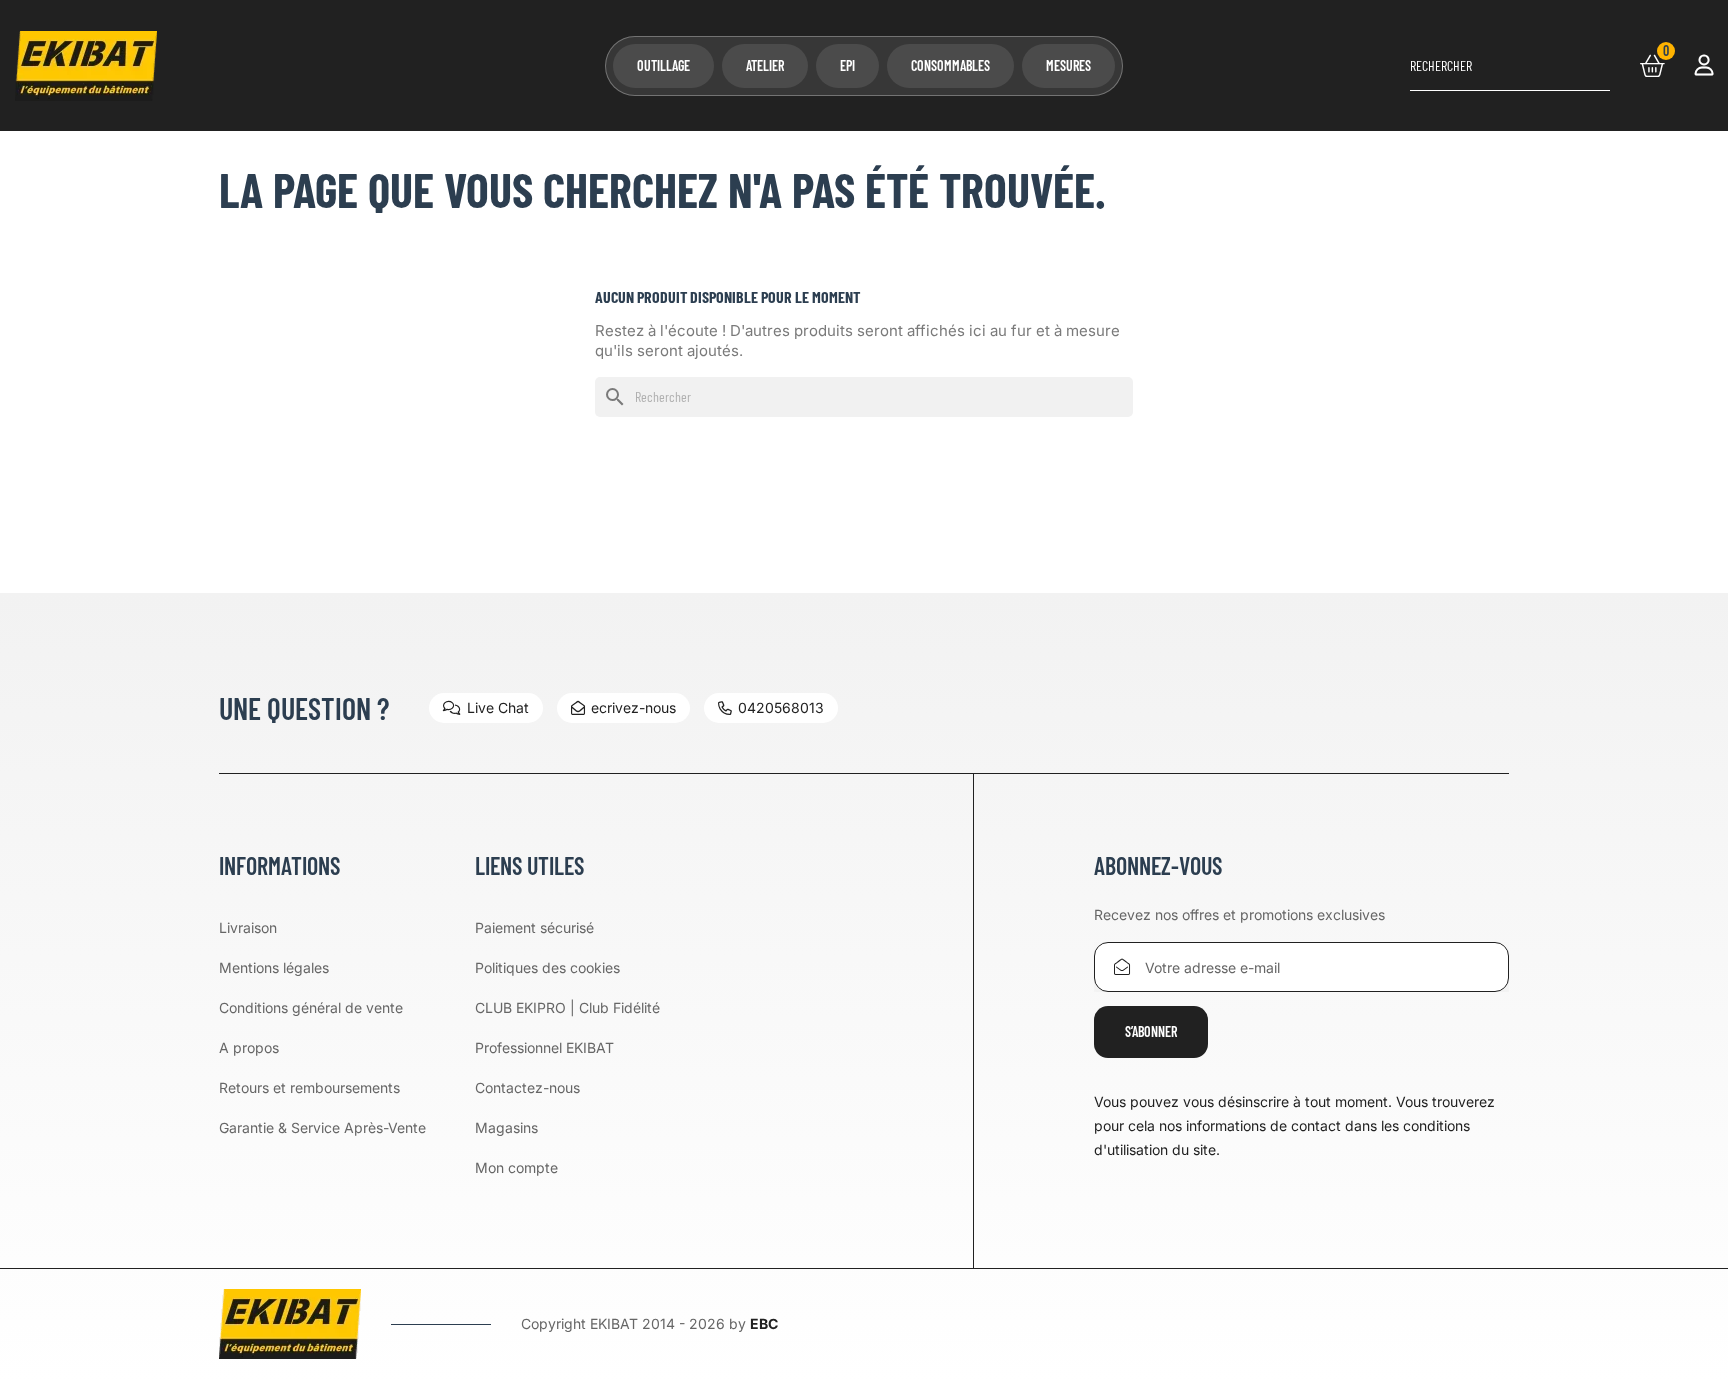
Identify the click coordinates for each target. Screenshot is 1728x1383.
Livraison (248, 927)
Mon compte (516, 1167)
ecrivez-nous (633, 707)
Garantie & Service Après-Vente (322, 1127)
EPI (847, 65)
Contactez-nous (527, 1087)
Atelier (765, 65)
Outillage (663, 65)
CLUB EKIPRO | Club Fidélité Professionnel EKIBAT (567, 1027)
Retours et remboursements (309, 1087)
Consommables (950, 65)
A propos (249, 1047)
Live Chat (498, 707)
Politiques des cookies (547, 967)
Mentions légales (274, 967)
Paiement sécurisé (534, 927)
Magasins (506, 1127)
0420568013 (781, 707)
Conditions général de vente (311, 1007)
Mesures (1068, 65)
